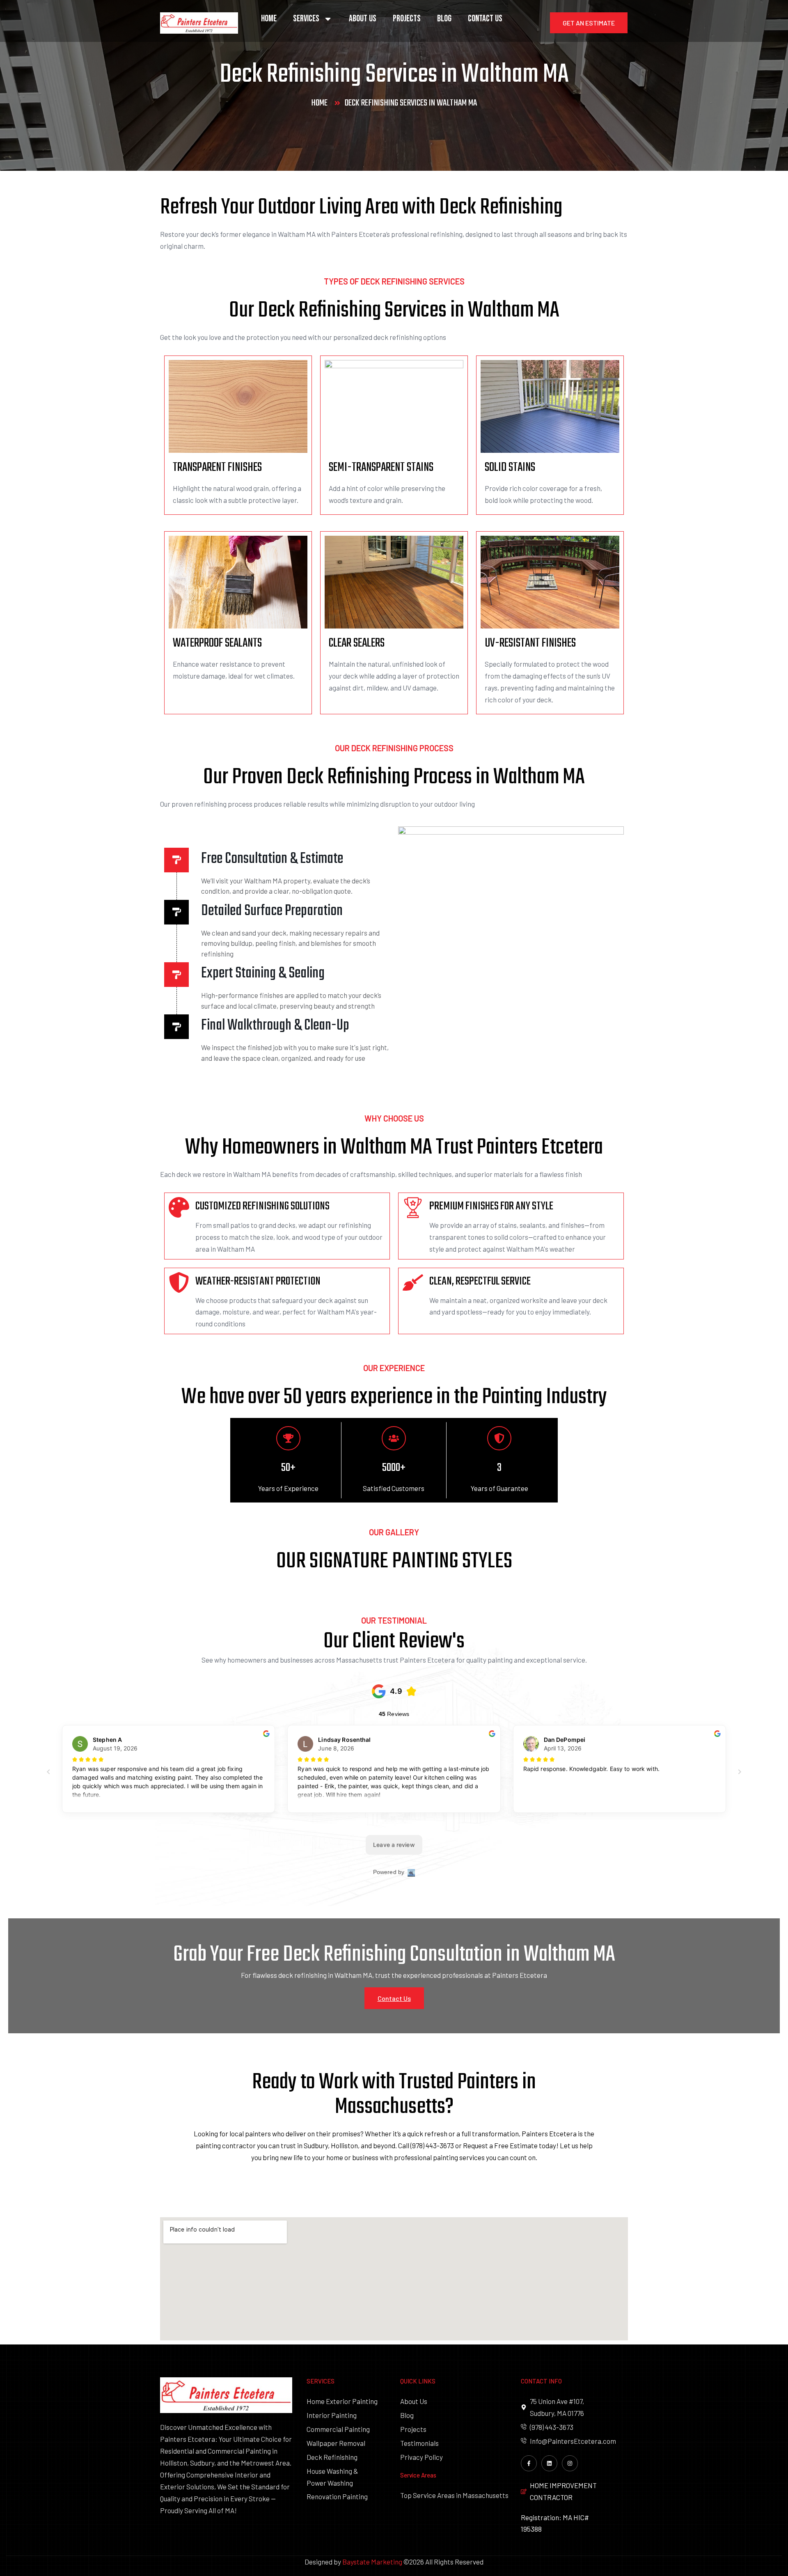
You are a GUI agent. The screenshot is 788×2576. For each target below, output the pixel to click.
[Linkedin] (549, 2463)
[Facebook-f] (529, 2463)
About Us (363, 19)
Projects (407, 19)
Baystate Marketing (372, 2562)
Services (306, 19)
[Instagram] (570, 2463)
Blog (444, 19)
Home (269, 19)
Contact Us (485, 19)
